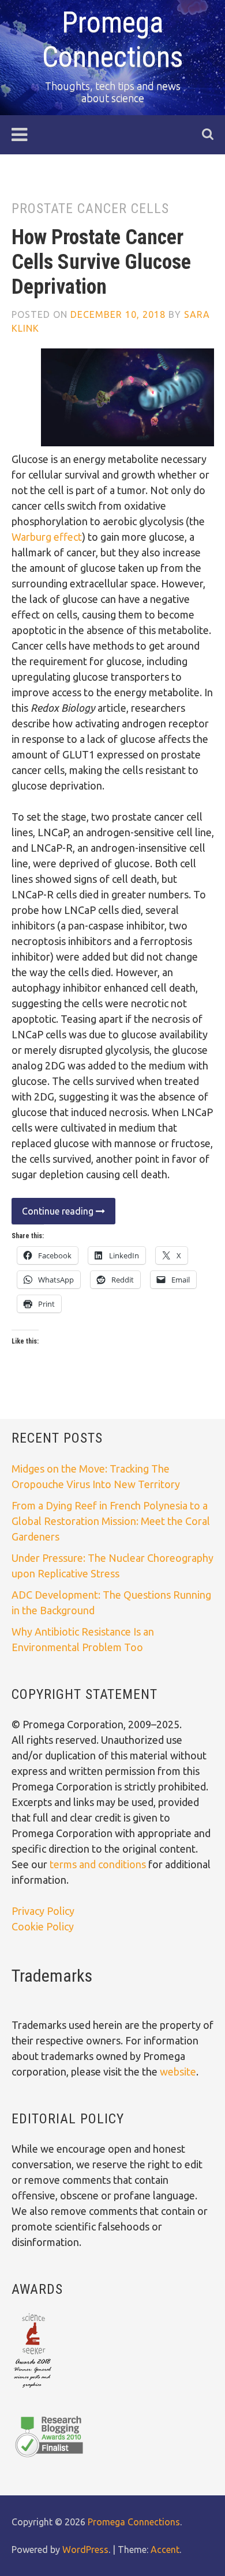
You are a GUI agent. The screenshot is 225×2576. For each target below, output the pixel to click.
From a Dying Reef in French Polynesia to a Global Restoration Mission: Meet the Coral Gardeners (111, 1521)
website (178, 2072)
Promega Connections (134, 2522)
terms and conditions (99, 1864)
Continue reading (54, 1215)
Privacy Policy (43, 1911)
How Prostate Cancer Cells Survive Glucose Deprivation (101, 262)
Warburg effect (47, 537)
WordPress (85, 2550)
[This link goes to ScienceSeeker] (33, 2389)
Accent (165, 2550)
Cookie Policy (43, 1926)
